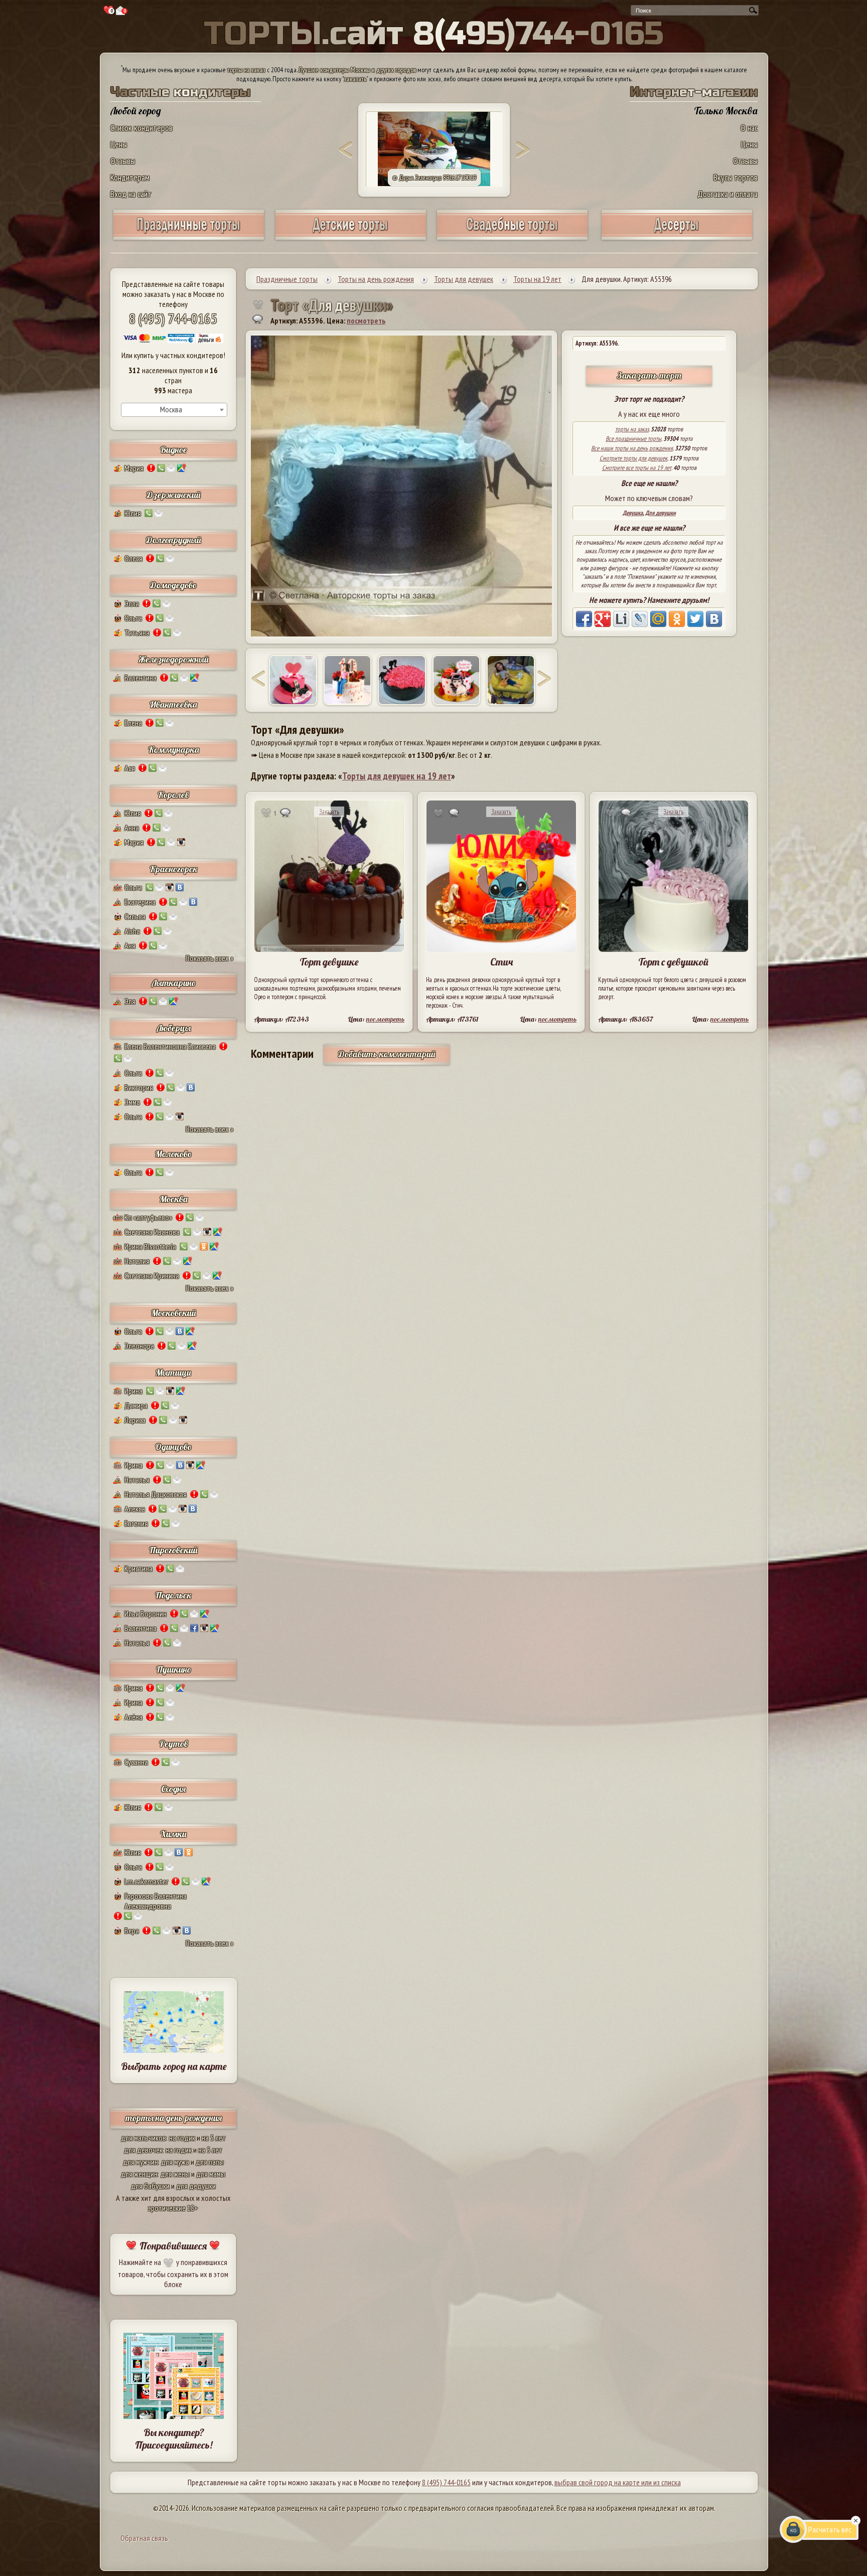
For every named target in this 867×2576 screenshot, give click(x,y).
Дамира (136, 1405)
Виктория (139, 1087)
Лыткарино (174, 983)
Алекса (135, 1509)
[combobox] (174, 410)
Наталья (137, 1480)
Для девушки (661, 513)
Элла (132, 603)
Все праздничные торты (633, 439)
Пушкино (174, 1669)
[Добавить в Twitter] (695, 619)
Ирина (133, 1391)
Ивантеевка (173, 704)
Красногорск (174, 869)
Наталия (137, 1261)
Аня (130, 945)
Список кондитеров (141, 128)
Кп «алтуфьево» (148, 1217)
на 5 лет (214, 2138)
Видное (173, 450)
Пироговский (173, 1550)
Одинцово (173, 1447)
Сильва (135, 916)
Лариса (135, 1420)
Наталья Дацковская (156, 1494)
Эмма (132, 1102)
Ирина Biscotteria (150, 1246)
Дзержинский (174, 495)
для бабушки (150, 2186)
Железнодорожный (174, 659)
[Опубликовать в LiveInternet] (621, 619)
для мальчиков (143, 2138)
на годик (182, 2138)
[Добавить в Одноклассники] (677, 619)
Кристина (138, 1568)
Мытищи (173, 1373)
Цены (119, 144)
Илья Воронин (146, 1614)
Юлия (133, 513)
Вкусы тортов (736, 177)
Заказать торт (649, 375)
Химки (173, 1834)
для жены (175, 2174)
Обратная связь (144, 2538)
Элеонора (139, 1346)
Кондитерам (130, 177)
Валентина (140, 678)
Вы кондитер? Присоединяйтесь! (174, 2439)
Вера (132, 1930)
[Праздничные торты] (189, 236)
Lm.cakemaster (146, 1881)
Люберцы (174, 1028)
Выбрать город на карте (174, 2066)
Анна (132, 828)
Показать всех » (209, 958)
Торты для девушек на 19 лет (397, 776)
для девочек (143, 2150)
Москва (174, 1199)
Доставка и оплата (728, 194)
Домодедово (173, 585)
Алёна (133, 1717)
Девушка (633, 513)
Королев (173, 795)
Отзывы (123, 161)
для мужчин (140, 2162)
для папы (210, 2162)
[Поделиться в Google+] (603, 619)
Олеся (133, 558)
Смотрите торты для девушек (633, 458)
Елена (133, 723)
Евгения (136, 1523)
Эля (130, 1001)
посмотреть (366, 320)
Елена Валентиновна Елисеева (170, 1046)
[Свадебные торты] (512, 236)
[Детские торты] (351, 236)
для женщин (139, 2174)
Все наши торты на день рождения (632, 448)
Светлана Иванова (152, 1232)
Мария (134, 468)
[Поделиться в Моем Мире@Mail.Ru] (658, 619)
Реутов (174, 1744)
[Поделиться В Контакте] (714, 619)
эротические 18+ (173, 2208)
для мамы (211, 2174)
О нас (749, 128)
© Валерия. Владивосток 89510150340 (434, 178)
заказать (355, 79)
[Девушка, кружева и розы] (457, 680)
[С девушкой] (402, 680)
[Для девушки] (293, 680)
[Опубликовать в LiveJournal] (640, 619)
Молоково (173, 1154)
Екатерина (140, 902)
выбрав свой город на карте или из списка (618, 2482)
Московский (174, 1313)
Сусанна (136, 1762)
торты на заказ (246, 70)
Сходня (173, 1789)
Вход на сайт (131, 194)
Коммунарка (174, 750)
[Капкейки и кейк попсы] (677, 236)
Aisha (132, 931)
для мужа (175, 2162)
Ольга (133, 618)
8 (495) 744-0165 (173, 318)
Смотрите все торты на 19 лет (637, 468)
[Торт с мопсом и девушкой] (348, 680)
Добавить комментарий (387, 1054)
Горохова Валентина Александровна (156, 1901)
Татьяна (137, 632)
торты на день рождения (174, 2118)
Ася (130, 768)
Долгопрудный (174, 540)
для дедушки (196, 2186)
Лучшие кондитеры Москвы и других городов (357, 70)
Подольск (173, 1595)
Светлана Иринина (152, 1275)
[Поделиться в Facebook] (584, 619)
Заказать (329, 812)
